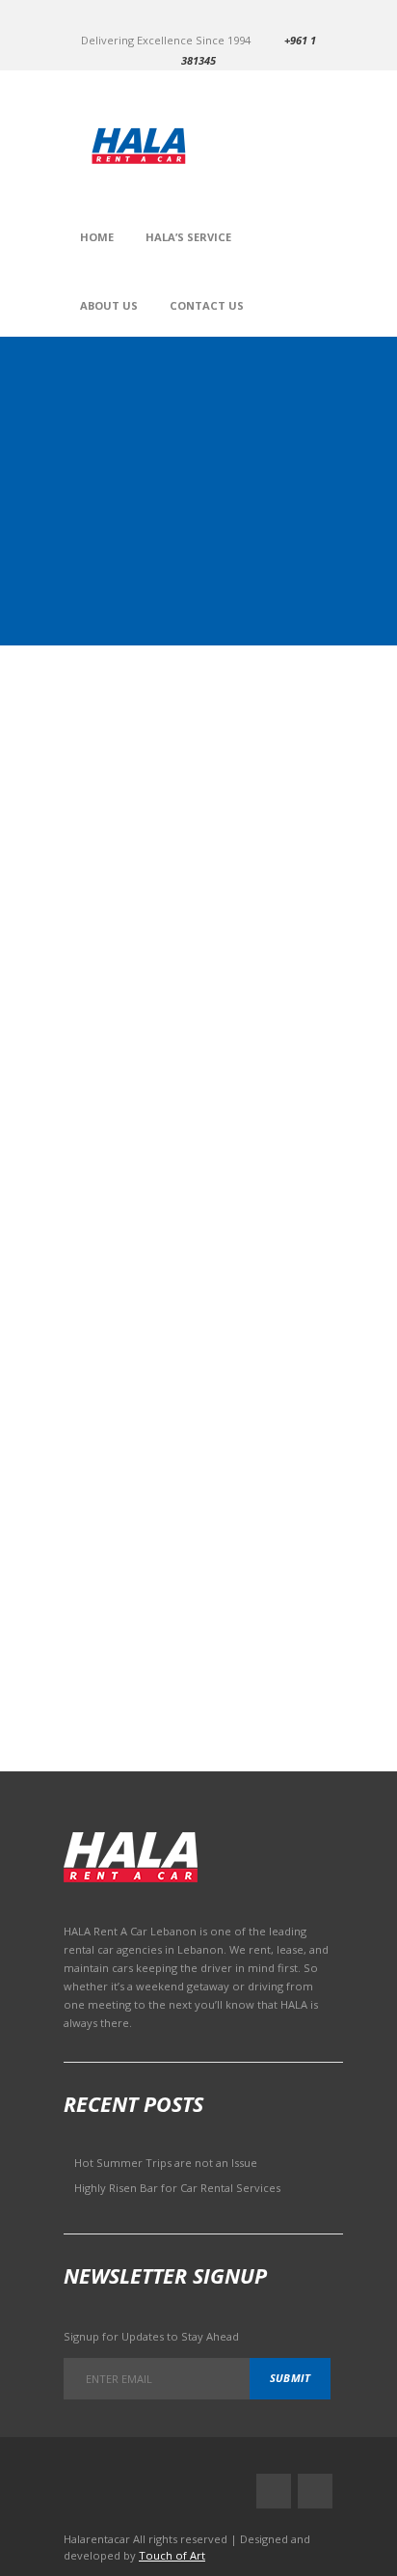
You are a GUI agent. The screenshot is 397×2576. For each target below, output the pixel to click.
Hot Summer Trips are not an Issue (166, 2163)
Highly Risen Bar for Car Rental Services (177, 2188)
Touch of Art (172, 2555)
